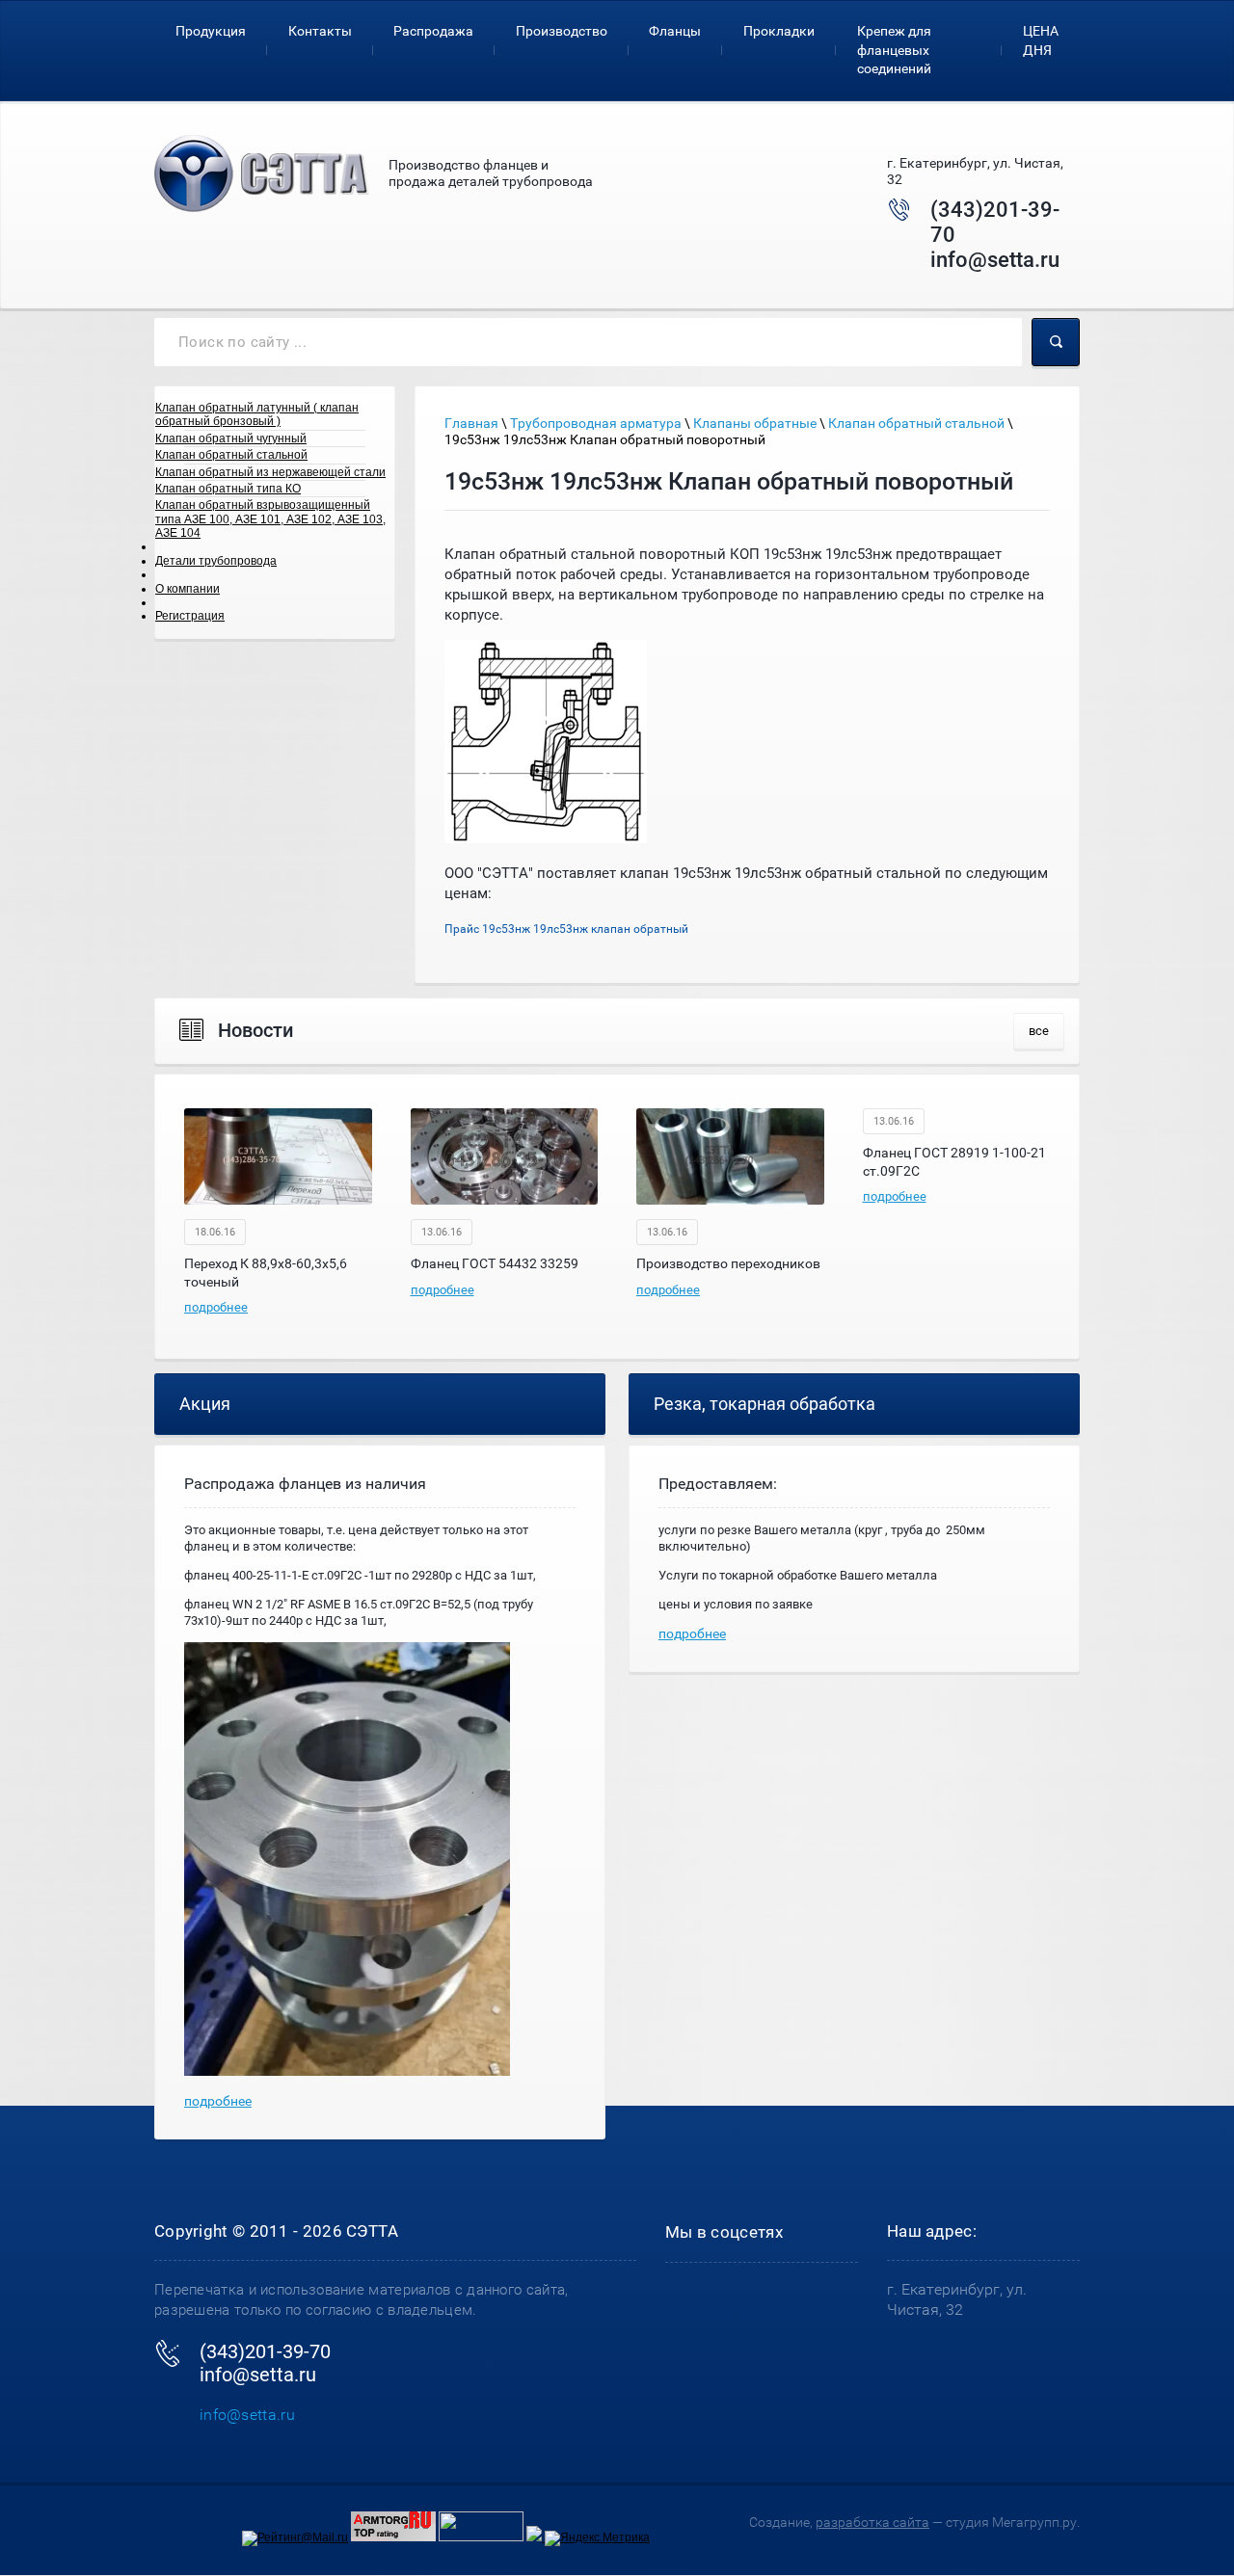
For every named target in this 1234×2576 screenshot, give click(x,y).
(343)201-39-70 (265, 2351)
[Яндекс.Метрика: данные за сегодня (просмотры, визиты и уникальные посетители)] (597, 2538)
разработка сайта (872, 2522)
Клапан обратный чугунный (231, 438)
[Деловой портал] (536, 2537)
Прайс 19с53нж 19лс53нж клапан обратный (566, 929)
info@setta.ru (995, 260)
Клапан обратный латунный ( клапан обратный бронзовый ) (257, 414)
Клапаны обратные (755, 423)
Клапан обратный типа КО (228, 489)
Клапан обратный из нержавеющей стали (270, 472)
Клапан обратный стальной (231, 455)
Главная (471, 423)
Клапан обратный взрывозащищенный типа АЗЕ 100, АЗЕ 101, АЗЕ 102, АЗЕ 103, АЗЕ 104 (270, 519)
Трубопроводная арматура (596, 423)
